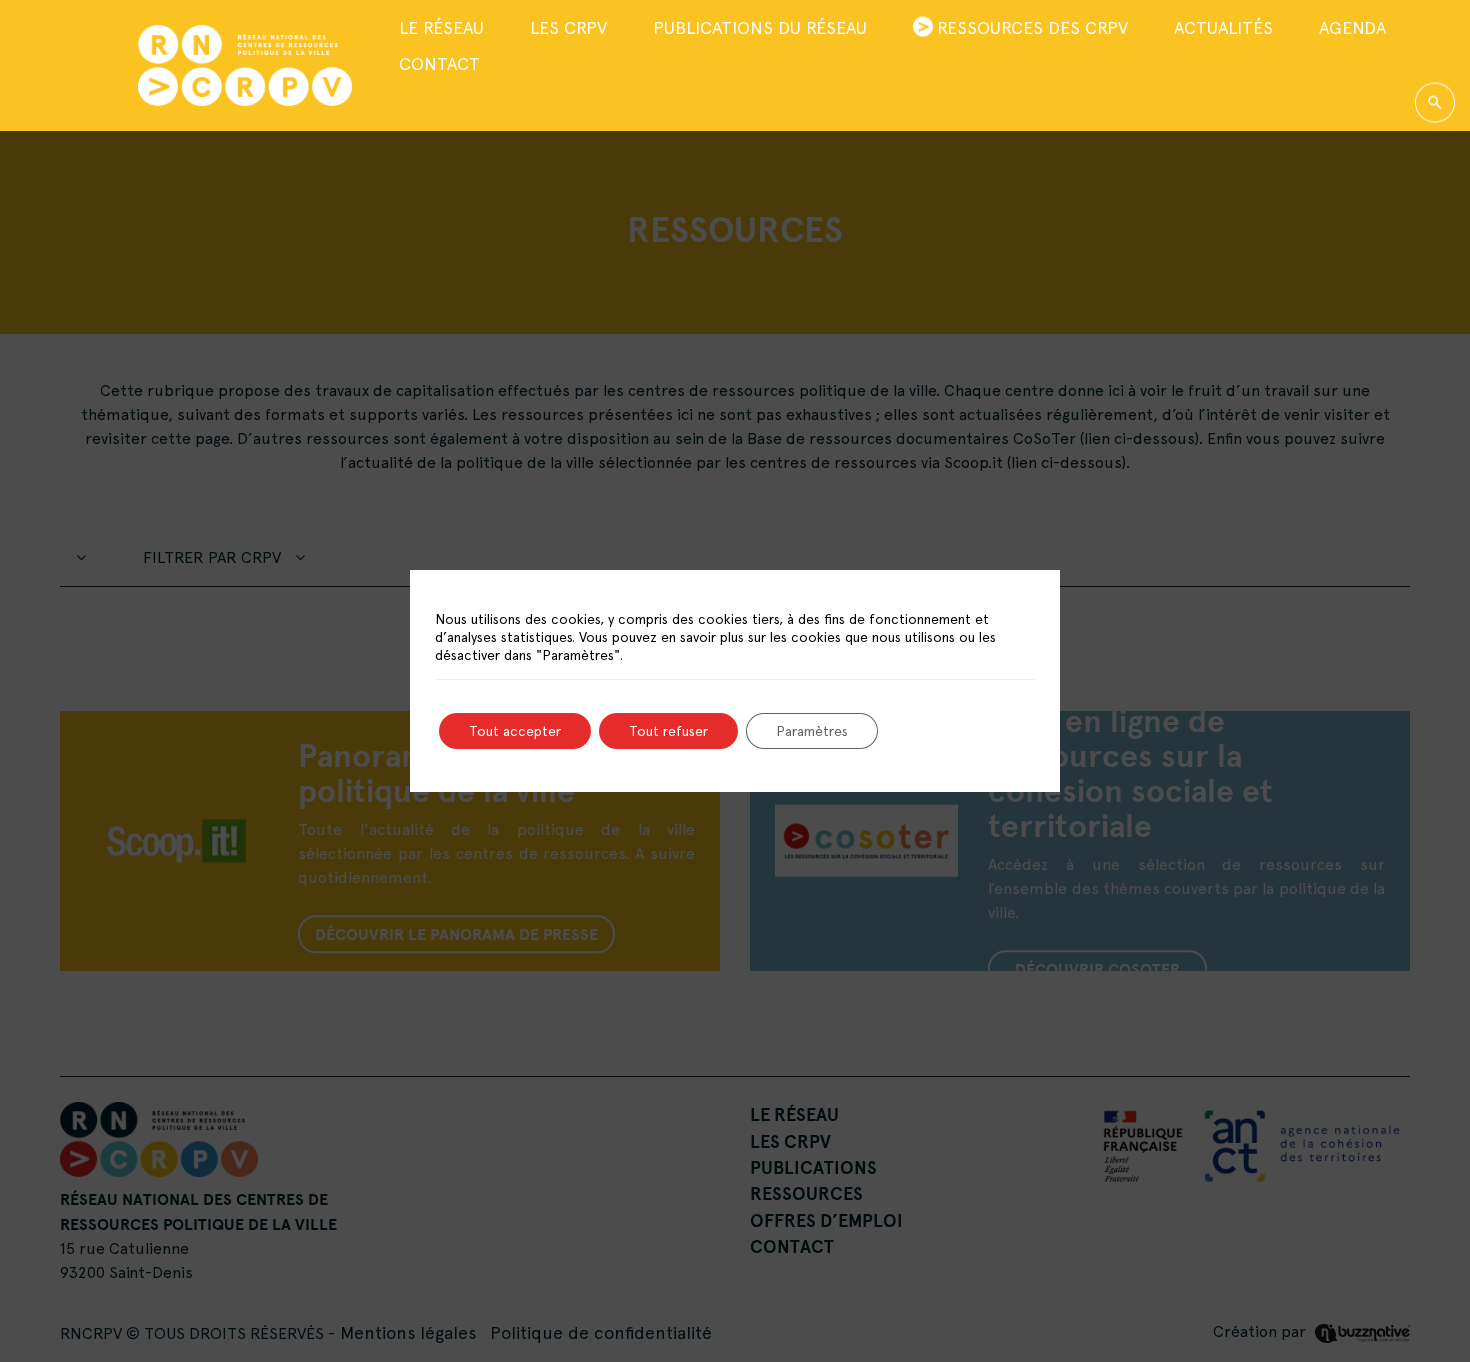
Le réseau (441, 26)
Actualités (1223, 26)
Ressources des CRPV (1032, 26)
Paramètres (812, 731)
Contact (439, 63)
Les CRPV (568, 26)
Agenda (1352, 26)
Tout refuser (668, 731)
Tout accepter (515, 731)
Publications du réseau (760, 26)
